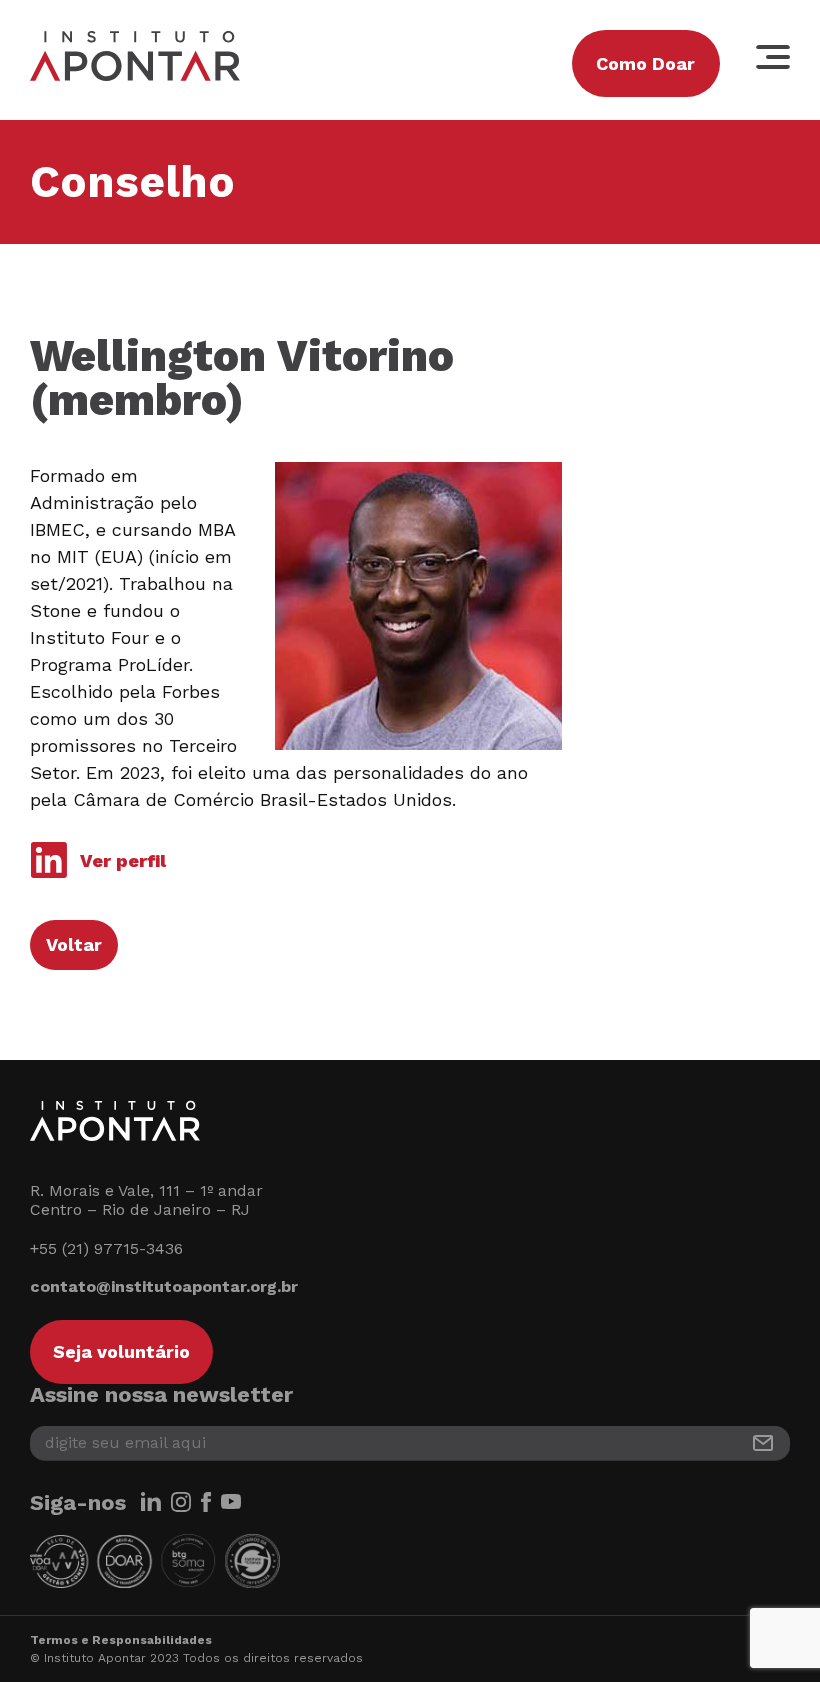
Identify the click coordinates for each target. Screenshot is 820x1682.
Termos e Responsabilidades (121, 1640)
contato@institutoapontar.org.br (164, 1286)
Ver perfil (123, 860)
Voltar (74, 944)
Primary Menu (773, 57)
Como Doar (645, 63)
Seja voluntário (121, 1351)
